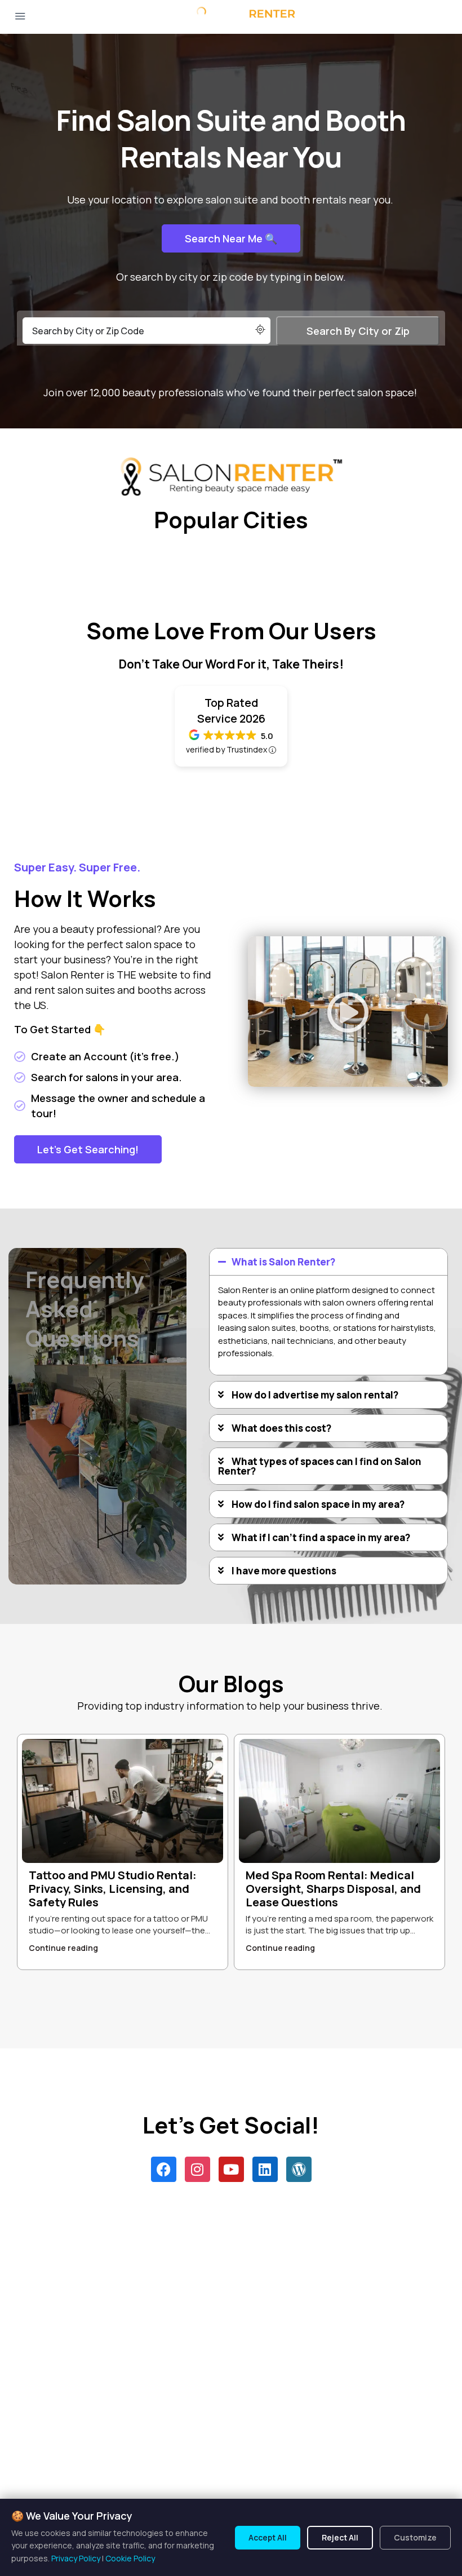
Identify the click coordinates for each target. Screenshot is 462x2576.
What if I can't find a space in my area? (321, 1537)
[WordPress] (299, 2169)
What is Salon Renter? (283, 1262)
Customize (415, 2537)
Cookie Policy (130, 2558)
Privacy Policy (76, 2558)
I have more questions (284, 1571)
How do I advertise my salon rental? (315, 1395)
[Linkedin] (265, 2169)
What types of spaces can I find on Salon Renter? (320, 1466)
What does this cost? (281, 1428)
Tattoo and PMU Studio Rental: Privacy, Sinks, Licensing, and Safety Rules (113, 1889)
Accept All (268, 2537)
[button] (348, 1012)
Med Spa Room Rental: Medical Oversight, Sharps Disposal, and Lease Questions (333, 1889)
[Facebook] (164, 2169)
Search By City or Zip (358, 331)
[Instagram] (197, 2169)
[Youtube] (231, 2169)
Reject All (340, 2537)
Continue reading (63, 1948)
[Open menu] (20, 17)
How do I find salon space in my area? (318, 1504)
